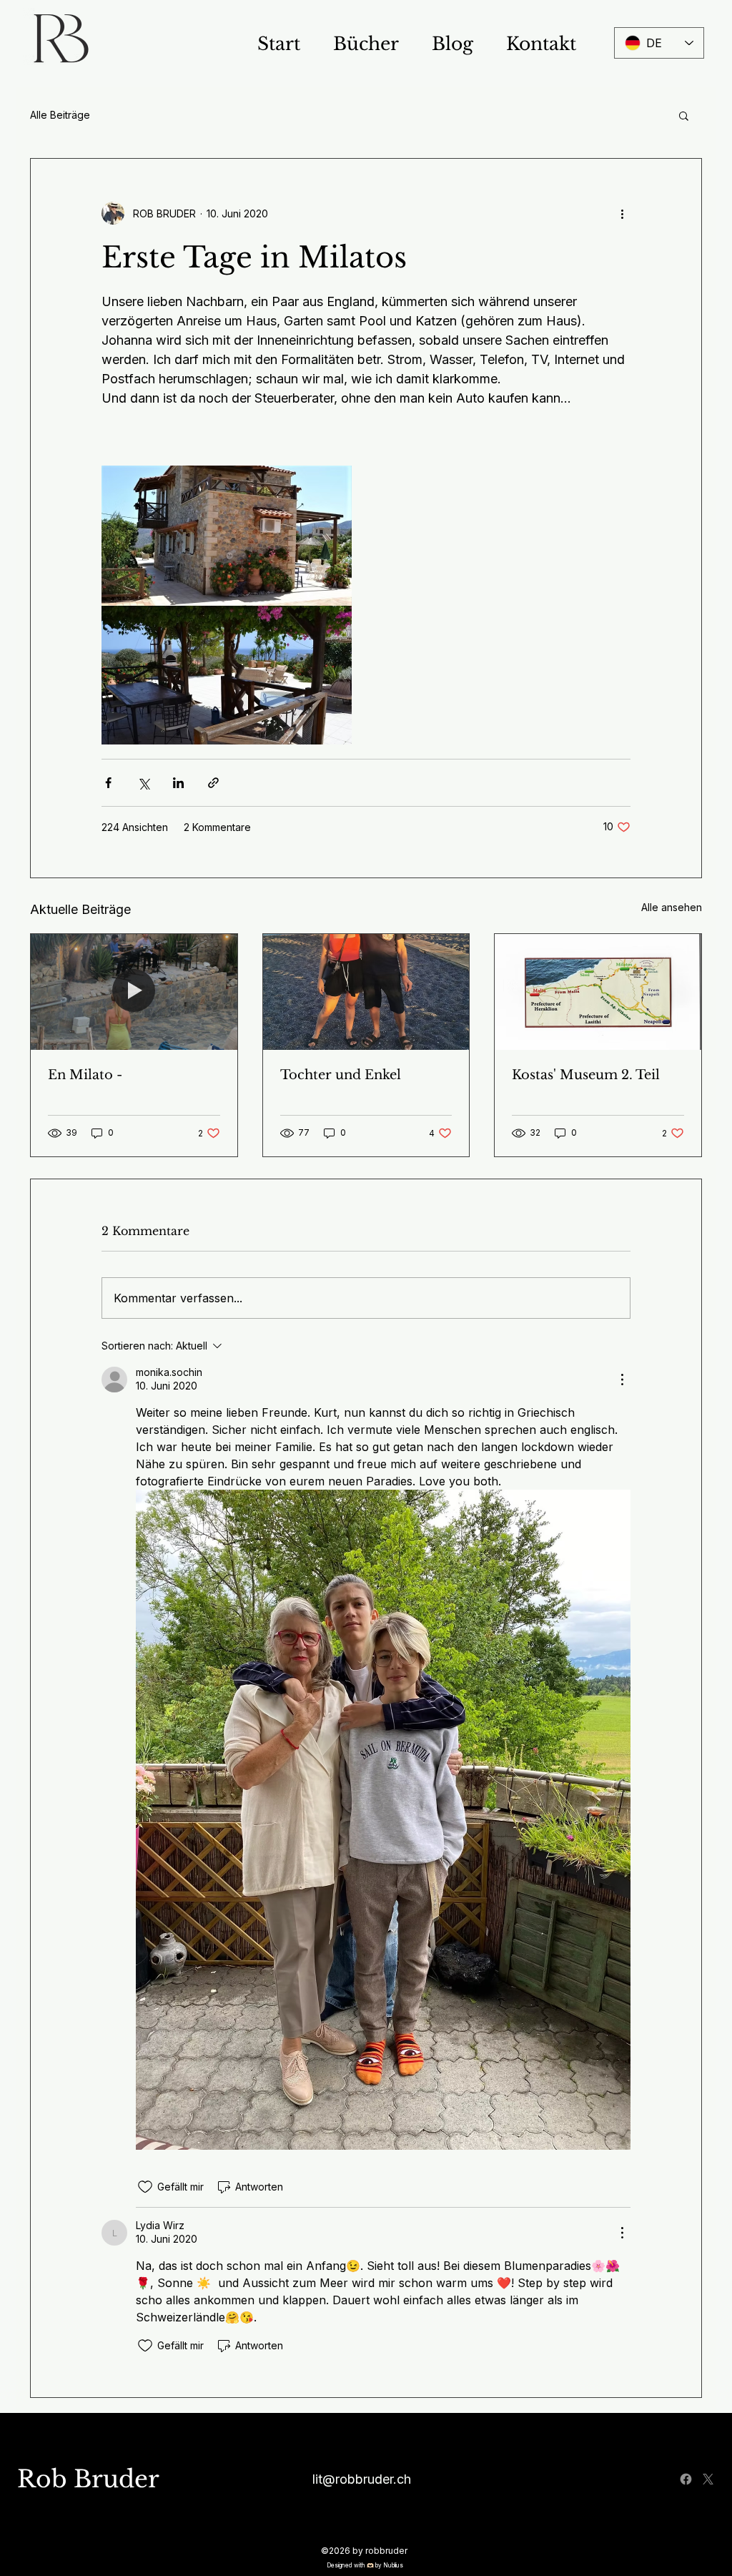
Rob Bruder (88, 2479)
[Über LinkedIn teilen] (178, 783)
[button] (684, 115)
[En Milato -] (134, 992)
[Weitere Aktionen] (622, 213)
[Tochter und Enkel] (366, 992)
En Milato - (85, 1075)
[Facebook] (686, 2479)
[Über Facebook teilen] (108, 783)
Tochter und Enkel (341, 1075)
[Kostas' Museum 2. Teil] (598, 992)
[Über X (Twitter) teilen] (143, 783)
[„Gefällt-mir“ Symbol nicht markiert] (145, 2187)
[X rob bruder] (708, 2479)
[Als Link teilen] (213, 783)
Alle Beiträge (60, 115)
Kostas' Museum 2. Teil (586, 1075)
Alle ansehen (672, 907)
